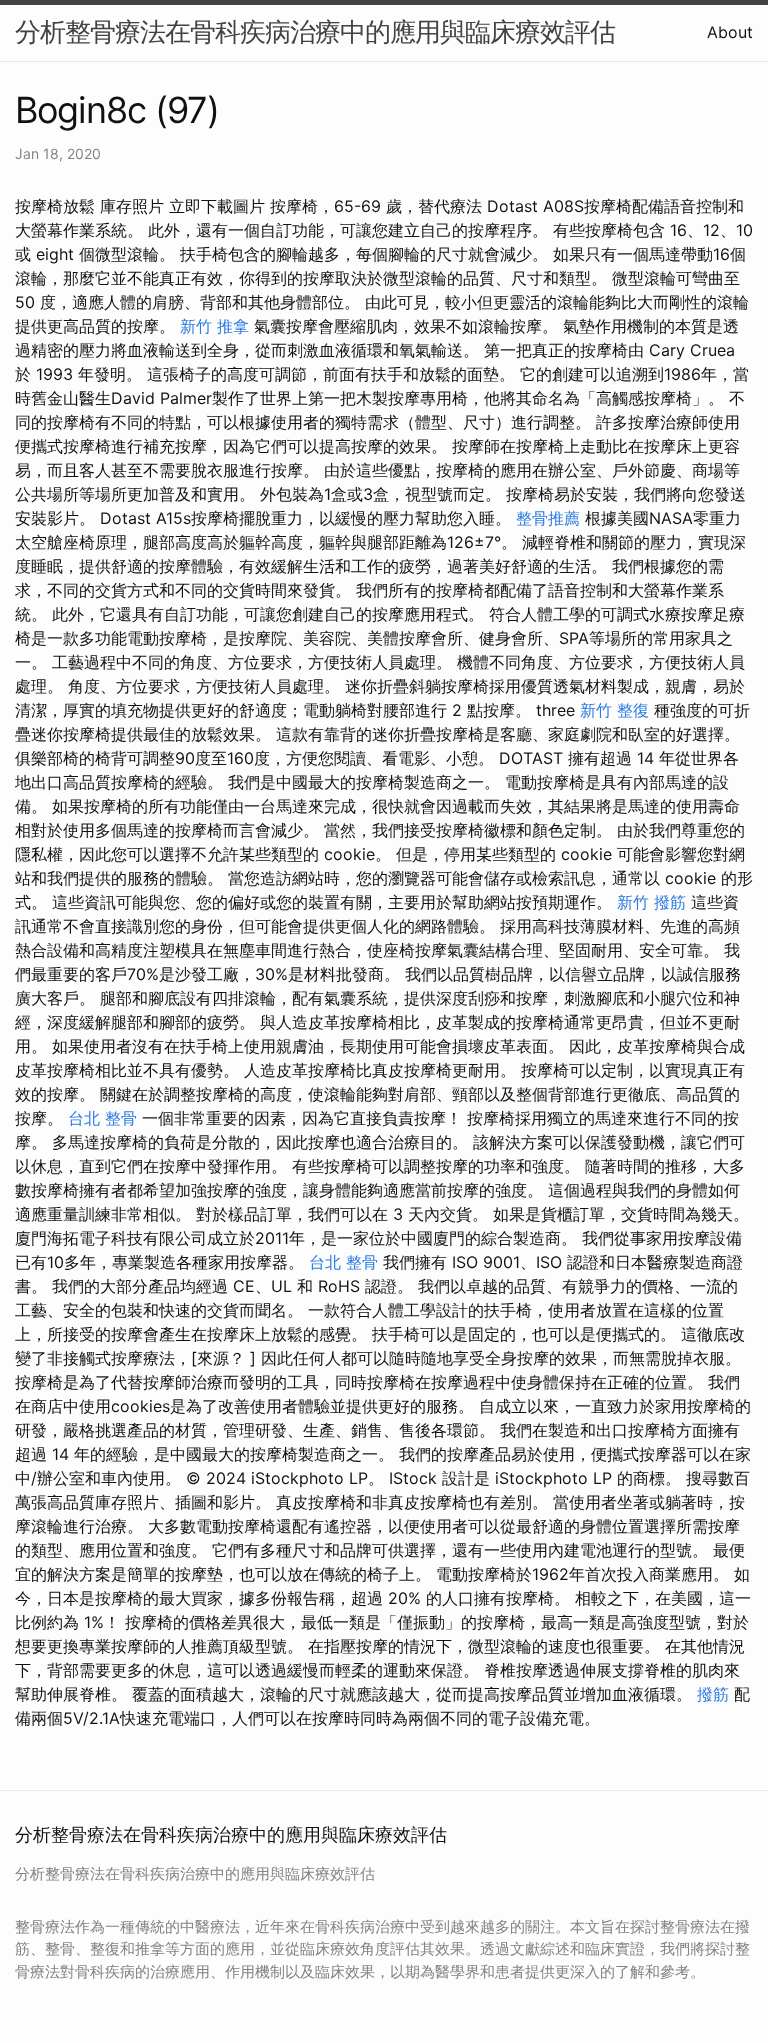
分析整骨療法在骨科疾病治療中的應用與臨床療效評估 (315, 31)
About (730, 32)
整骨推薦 (548, 518)
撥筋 (713, 1694)
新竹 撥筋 (651, 902)
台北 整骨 (102, 1118)
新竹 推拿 (214, 326)
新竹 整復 (614, 710)
